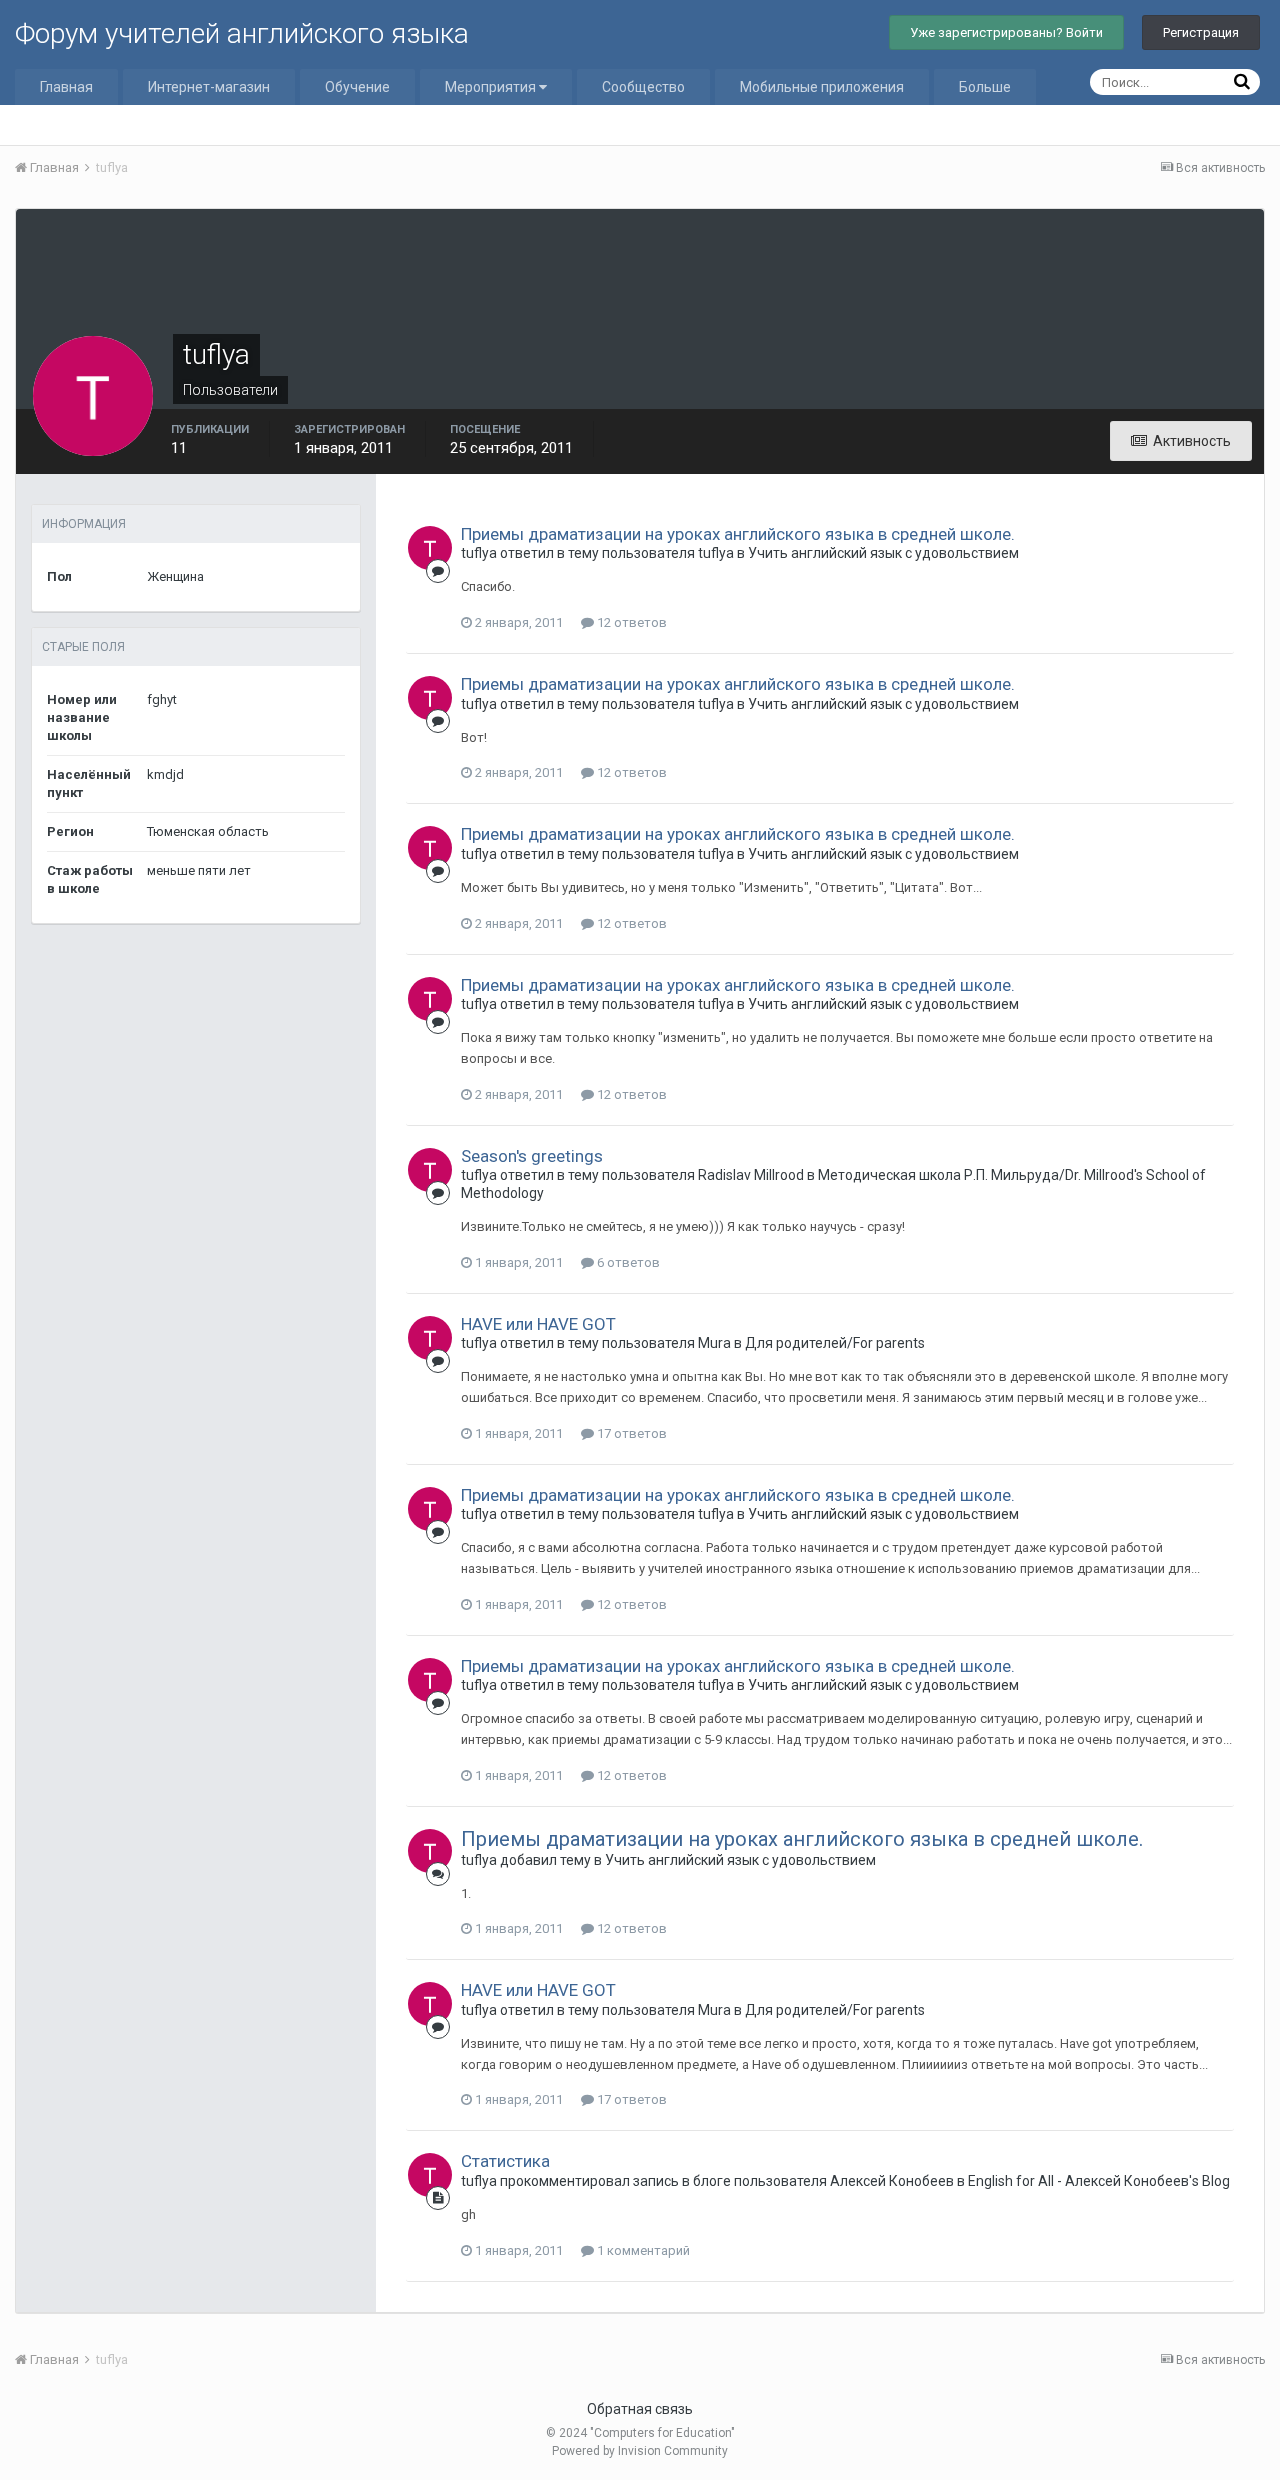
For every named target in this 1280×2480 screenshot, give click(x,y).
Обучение (357, 87)
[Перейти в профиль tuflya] (430, 548)
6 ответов (627, 1262)
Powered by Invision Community (640, 2451)
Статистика (505, 2161)
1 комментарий (642, 2250)
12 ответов (630, 622)
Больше (985, 87)
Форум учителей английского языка (242, 33)
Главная (66, 87)
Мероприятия (492, 87)
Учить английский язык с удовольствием (883, 553)
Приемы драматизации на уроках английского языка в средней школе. (738, 534)
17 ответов (630, 1433)
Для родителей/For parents (835, 1343)
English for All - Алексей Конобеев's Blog (1099, 2181)
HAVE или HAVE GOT (538, 1324)
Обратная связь (640, 2409)
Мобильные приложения (822, 87)
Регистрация (1201, 32)
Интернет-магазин (209, 87)
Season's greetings (532, 1156)
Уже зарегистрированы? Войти (1006, 32)
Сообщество (643, 87)
